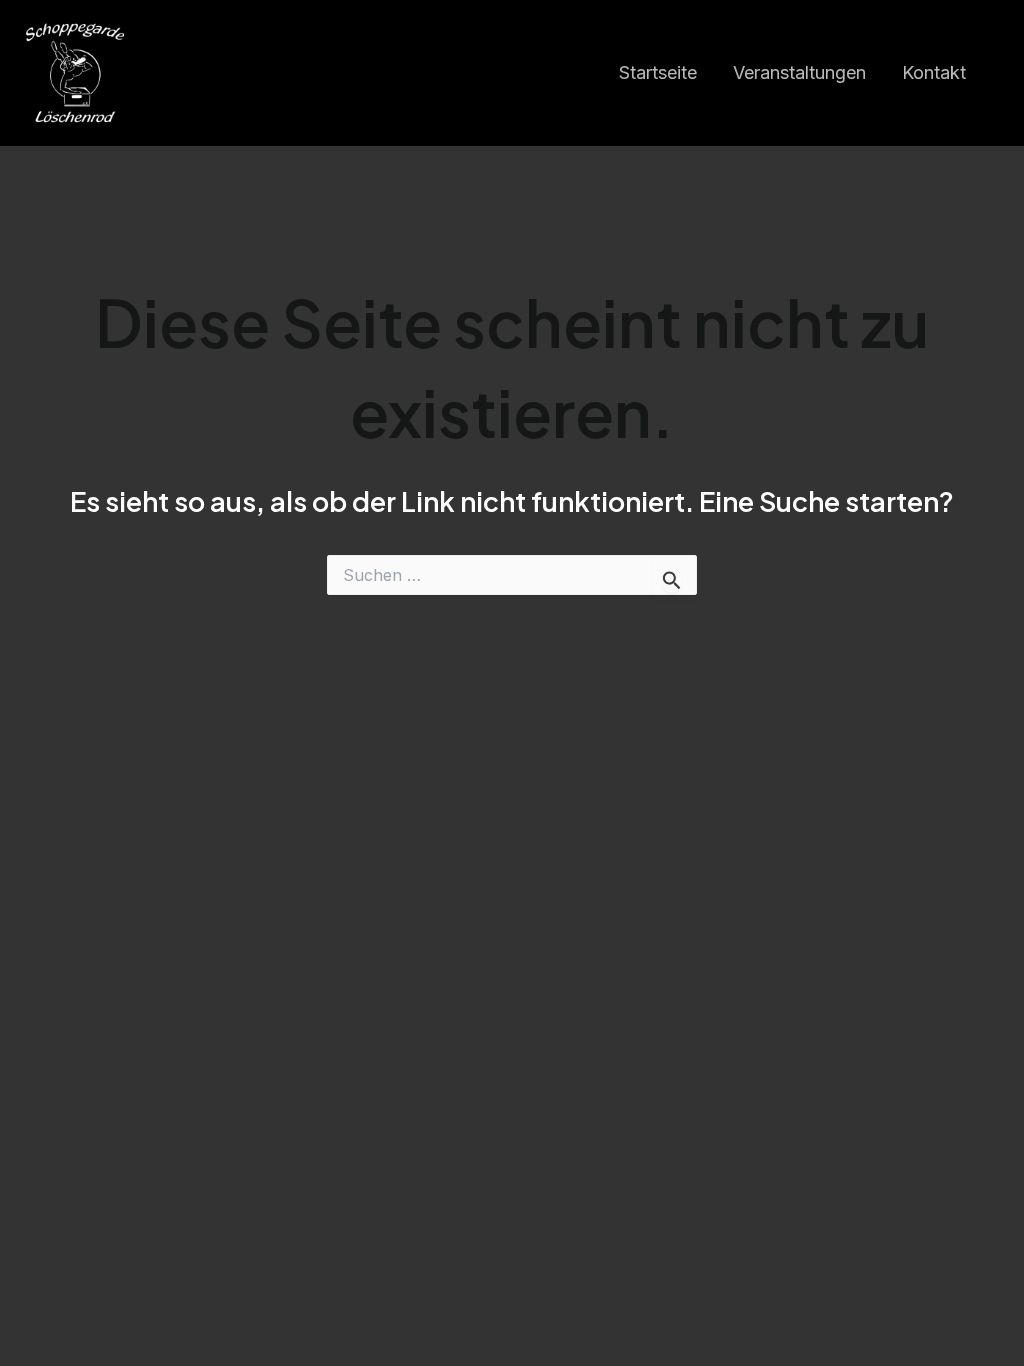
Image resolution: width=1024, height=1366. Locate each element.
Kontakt (934, 72)
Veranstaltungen (799, 72)
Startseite (658, 72)
